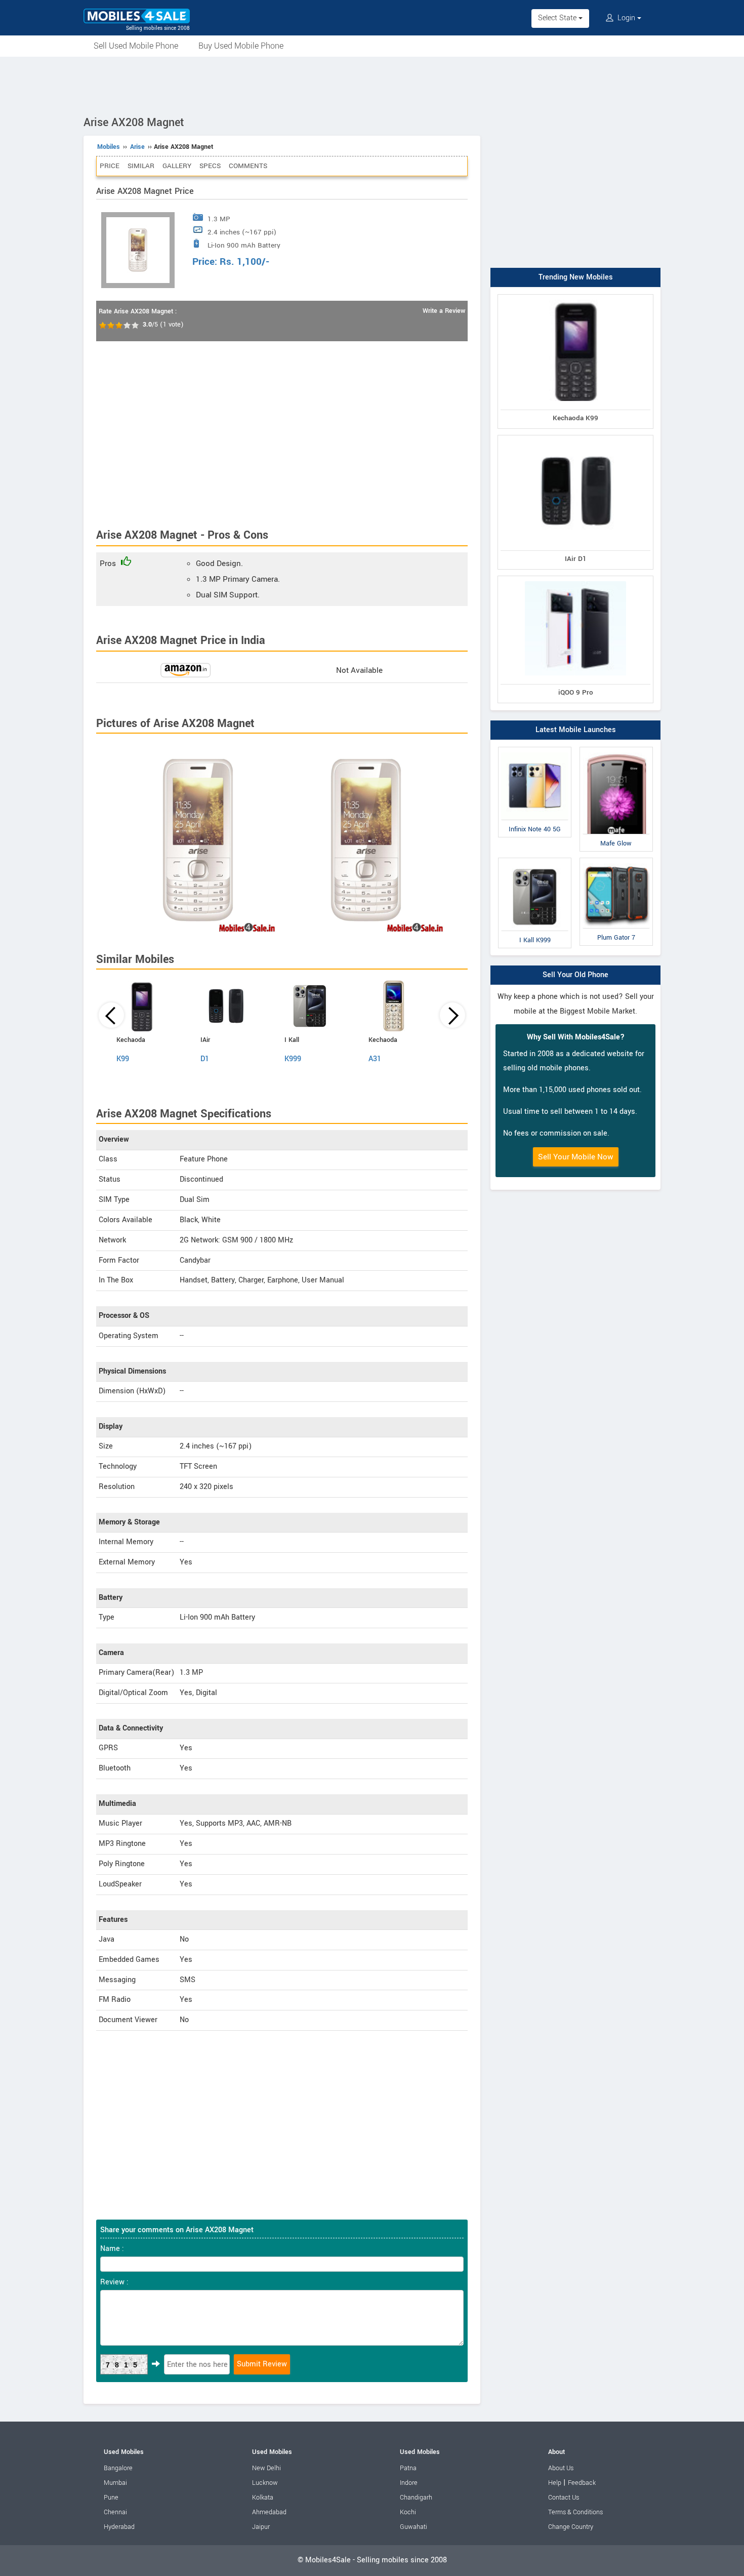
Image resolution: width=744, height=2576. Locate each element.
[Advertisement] (372, 85)
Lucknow (265, 2483)
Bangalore (118, 2468)
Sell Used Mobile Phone (136, 46)
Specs (210, 166)
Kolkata (263, 2498)
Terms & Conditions (575, 2512)
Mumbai (115, 2483)
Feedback (582, 2483)
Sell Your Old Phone (575, 975)
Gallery (177, 166)
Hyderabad (119, 2527)
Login (626, 18)
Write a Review (444, 311)
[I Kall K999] (535, 860)
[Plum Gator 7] (616, 860)
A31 (375, 1059)
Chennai (115, 2512)
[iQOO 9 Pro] (575, 578)
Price (110, 166)
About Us (561, 2468)
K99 (123, 1059)
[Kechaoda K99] (575, 296)
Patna (408, 2468)
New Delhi (266, 2468)
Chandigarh (416, 2498)
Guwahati (414, 2527)
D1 (205, 1059)
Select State (558, 18)
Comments (248, 166)
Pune (111, 2498)
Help (555, 2483)
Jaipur (261, 2527)
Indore (409, 2483)
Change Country (571, 2527)
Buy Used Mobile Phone (241, 46)
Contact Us (564, 2498)
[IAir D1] (575, 437)
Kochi (408, 2512)
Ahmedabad (269, 2512)
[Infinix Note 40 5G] (535, 749)
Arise (137, 147)
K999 (293, 1059)
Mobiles (109, 147)
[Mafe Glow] (616, 749)
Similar (141, 166)
